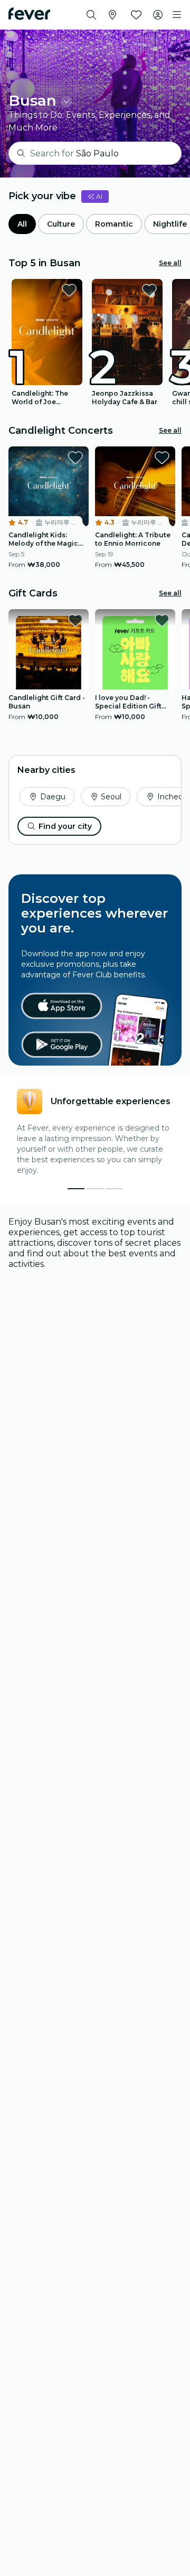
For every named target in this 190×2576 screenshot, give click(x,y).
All (22, 224)
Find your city (65, 826)
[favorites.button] (69, 290)
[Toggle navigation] (177, 15)
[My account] (158, 15)
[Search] (91, 15)
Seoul (111, 797)
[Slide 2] (114, 1189)
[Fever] (29, 14)
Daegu (53, 797)
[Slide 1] (95, 1189)
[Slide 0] (76, 1189)
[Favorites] (136, 15)
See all (170, 263)
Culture (61, 224)
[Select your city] (112, 15)
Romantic (114, 224)
